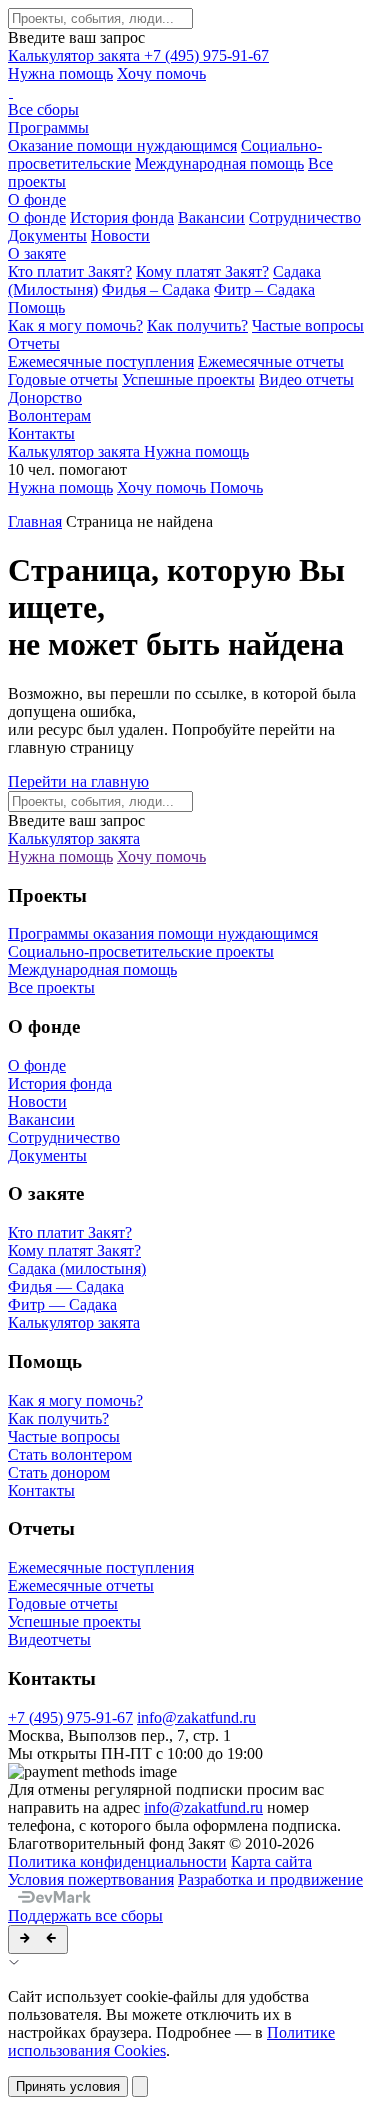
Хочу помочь (161, 73)
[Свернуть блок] (38, 1939)
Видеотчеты (49, 1639)
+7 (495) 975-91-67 (206, 55)
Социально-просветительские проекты (141, 951)
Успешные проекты (188, 379)
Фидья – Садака (156, 289)
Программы (48, 127)
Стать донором (59, 1472)
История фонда (122, 217)
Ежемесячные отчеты (271, 361)
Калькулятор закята (76, 55)
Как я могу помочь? (75, 325)
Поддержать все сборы (85, 1915)
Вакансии (211, 217)
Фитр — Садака (62, 1304)
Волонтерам (49, 415)
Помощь (36, 307)
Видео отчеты (306, 379)
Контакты (41, 433)
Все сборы (43, 109)
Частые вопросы (308, 325)
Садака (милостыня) (77, 1268)
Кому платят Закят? (202, 271)
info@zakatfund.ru (196, 1717)
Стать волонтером (70, 1454)
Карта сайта (271, 1861)
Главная (35, 521)
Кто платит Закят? (70, 271)
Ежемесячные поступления (101, 361)
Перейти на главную (78, 781)
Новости (120, 235)
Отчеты (34, 343)
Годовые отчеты (63, 379)
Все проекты (51, 987)
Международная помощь (219, 163)
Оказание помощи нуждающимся (122, 145)
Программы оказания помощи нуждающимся (163, 933)
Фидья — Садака (66, 1286)
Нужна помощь (60, 73)
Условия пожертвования (91, 1879)
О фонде (37, 199)
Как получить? (197, 325)
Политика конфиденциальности (117, 1861)
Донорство (45, 397)
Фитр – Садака (264, 289)
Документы (47, 235)
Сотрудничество (305, 217)
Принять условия (68, 2086)
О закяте (37, 253)
